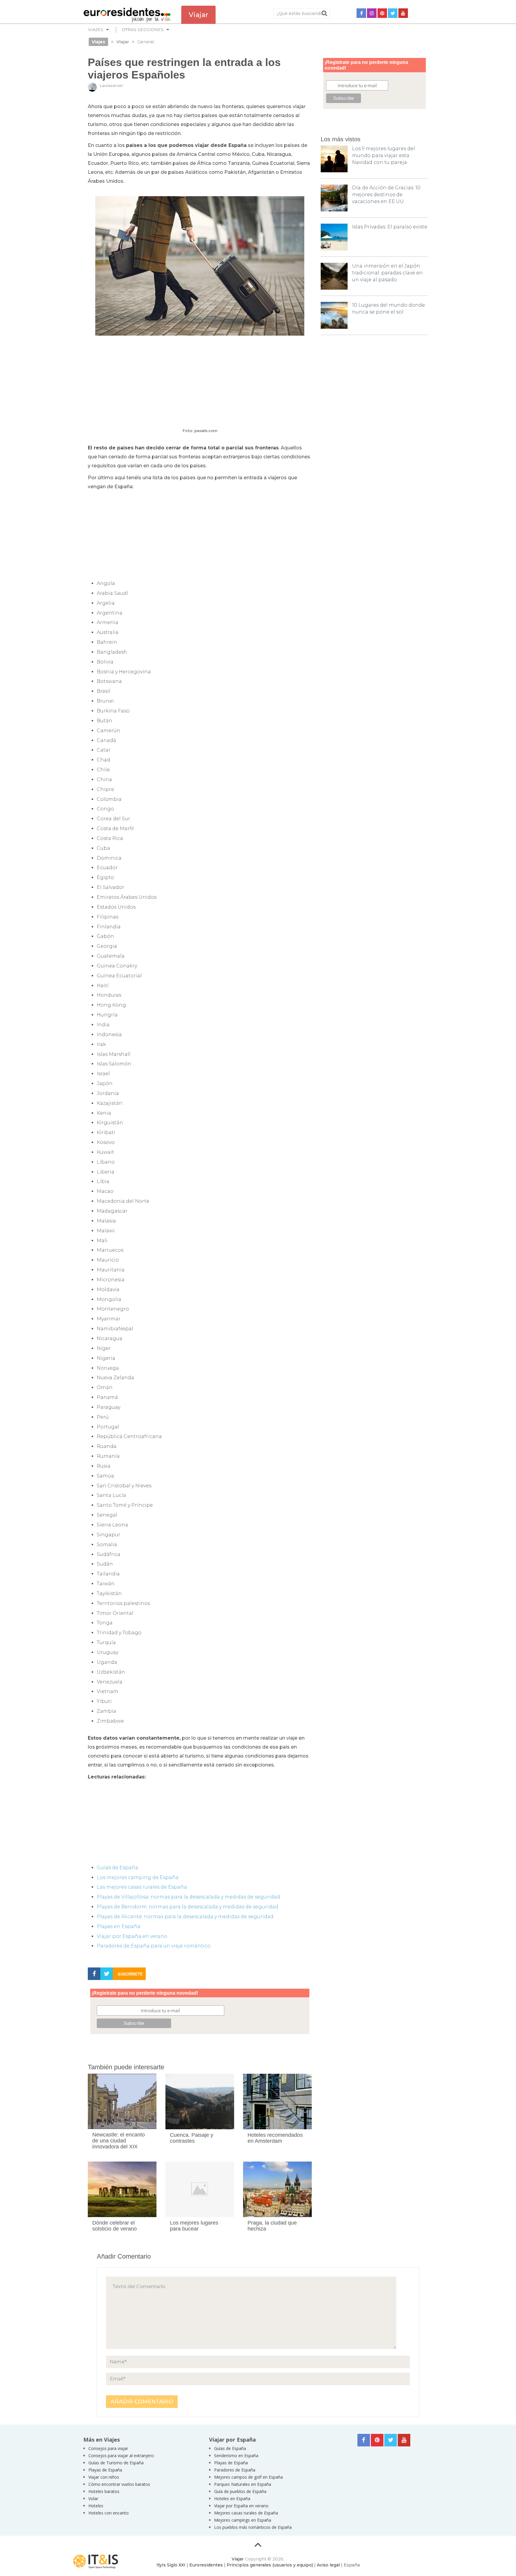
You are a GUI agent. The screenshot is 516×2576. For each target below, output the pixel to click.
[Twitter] (393, 13)
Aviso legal (328, 2565)
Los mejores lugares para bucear (194, 2226)
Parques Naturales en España (243, 2484)
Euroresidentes (206, 2565)
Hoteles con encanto (109, 2513)
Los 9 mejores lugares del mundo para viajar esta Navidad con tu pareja (384, 155)
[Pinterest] (382, 13)
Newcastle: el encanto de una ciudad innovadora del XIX (119, 2141)
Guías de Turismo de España (116, 2463)
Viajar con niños (104, 2477)
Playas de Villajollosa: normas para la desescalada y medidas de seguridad (188, 1897)
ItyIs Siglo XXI (171, 2565)
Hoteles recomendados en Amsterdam (275, 2138)
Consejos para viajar (108, 2448)
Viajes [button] (96, 30)
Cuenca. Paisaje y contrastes (192, 2138)
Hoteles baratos (104, 2491)
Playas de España (105, 2470)
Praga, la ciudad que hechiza (272, 2226)
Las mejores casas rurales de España (142, 1887)
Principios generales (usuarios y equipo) (270, 2565)
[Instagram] (372, 13)
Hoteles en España (232, 2499)
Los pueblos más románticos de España (253, 2527)
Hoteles (96, 2506)
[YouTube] (403, 13)
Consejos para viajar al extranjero (121, 2456)
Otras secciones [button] (143, 30)
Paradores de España (235, 2470)
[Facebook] (361, 13)
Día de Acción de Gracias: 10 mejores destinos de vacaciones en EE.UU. (386, 195)
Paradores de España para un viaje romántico (154, 1946)
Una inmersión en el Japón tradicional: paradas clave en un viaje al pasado (387, 273)
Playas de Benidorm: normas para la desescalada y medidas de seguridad (188, 1907)
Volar (93, 2499)
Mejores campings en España (243, 2520)
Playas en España (119, 1926)
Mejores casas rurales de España (246, 2513)
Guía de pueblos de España (240, 2491)
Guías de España (118, 1868)
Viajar (238, 2559)
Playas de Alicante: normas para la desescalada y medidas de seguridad (185, 1917)
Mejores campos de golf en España (248, 2477)
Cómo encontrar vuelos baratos (119, 2484)
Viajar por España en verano (132, 1936)
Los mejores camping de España (138, 1877)
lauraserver (111, 85)
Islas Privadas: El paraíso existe (390, 227)
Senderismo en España (236, 2456)
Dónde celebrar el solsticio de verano (115, 2226)
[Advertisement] (200, 382)
